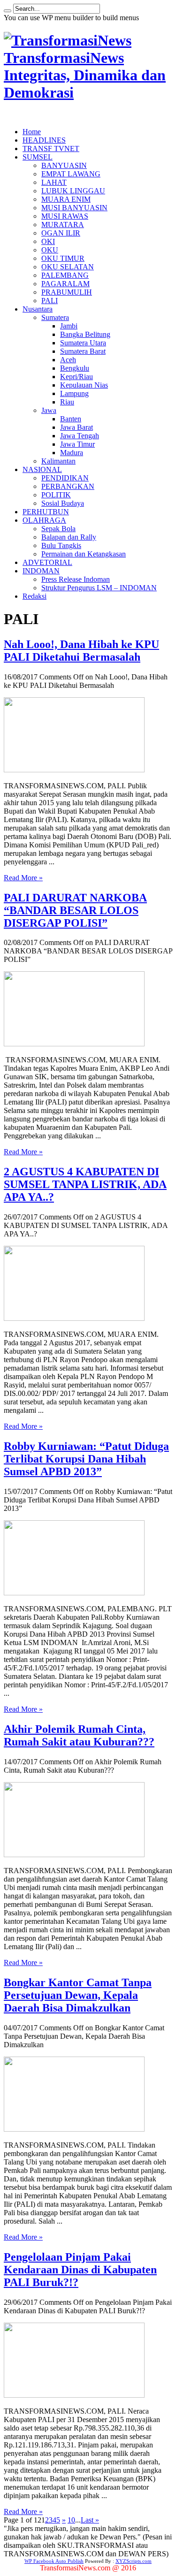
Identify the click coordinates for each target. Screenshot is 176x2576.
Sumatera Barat (83, 351)
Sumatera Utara (83, 343)
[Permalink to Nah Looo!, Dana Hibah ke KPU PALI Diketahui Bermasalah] (74, 770)
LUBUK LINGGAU (73, 191)
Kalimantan (58, 461)
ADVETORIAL (47, 562)
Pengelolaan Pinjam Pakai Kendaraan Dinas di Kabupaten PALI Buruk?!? (80, 2270)
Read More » (23, 878)
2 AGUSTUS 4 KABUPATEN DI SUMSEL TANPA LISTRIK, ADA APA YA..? (85, 1184)
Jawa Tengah (80, 436)
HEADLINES (44, 140)
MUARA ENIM (66, 199)
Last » (90, 2520)
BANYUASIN (64, 165)
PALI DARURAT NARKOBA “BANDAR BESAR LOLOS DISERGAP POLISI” (75, 910)
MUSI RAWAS (65, 216)
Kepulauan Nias (84, 385)
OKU (50, 250)
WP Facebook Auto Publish (54, 2561)
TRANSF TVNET (51, 149)
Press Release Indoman (76, 579)
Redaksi (34, 596)
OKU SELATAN (68, 267)
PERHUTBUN (46, 512)
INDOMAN (41, 571)
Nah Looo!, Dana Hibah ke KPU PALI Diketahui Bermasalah (81, 651)
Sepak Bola (58, 529)
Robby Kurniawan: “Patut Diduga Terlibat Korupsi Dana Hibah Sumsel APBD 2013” (86, 1459)
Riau (67, 402)
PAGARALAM (65, 284)
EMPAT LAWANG (71, 174)
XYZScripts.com (134, 2561)
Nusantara (38, 309)
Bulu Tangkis (61, 545)
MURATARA (63, 225)
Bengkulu (75, 368)
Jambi (69, 326)
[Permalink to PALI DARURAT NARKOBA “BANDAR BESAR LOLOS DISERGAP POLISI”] (74, 1044)
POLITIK (56, 495)
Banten (71, 419)
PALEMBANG (65, 275)
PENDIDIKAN (65, 478)
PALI (50, 301)
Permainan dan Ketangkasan (84, 554)
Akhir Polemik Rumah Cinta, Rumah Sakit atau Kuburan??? (79, 1735)
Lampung (74, 393)
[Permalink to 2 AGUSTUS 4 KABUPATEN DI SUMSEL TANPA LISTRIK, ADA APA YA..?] (74, 1318)
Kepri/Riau (77, 377)
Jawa (49, 410)
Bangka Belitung (85, 334)
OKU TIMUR (63, 258)
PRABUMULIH (67, 292)
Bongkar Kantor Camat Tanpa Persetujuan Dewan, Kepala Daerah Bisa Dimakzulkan (78, 1995)
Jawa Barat (77, 427)
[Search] (8, 11)
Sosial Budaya (63, 503)
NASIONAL (42, 469)
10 (71, 2520)
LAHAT (54, 182)
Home (32, 132)
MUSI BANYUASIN (74, 208)
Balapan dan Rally (69, 537)
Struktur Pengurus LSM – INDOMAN (99, 588)
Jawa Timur (77, 444)
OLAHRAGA (44, 520)
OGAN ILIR (61, 233)
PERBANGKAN (68, 486)
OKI (48, 241)
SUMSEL (38, 157)
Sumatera (55, 317)
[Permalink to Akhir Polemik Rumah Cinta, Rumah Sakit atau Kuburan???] (74, 1855)
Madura (72, 453)
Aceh (68, 360)
